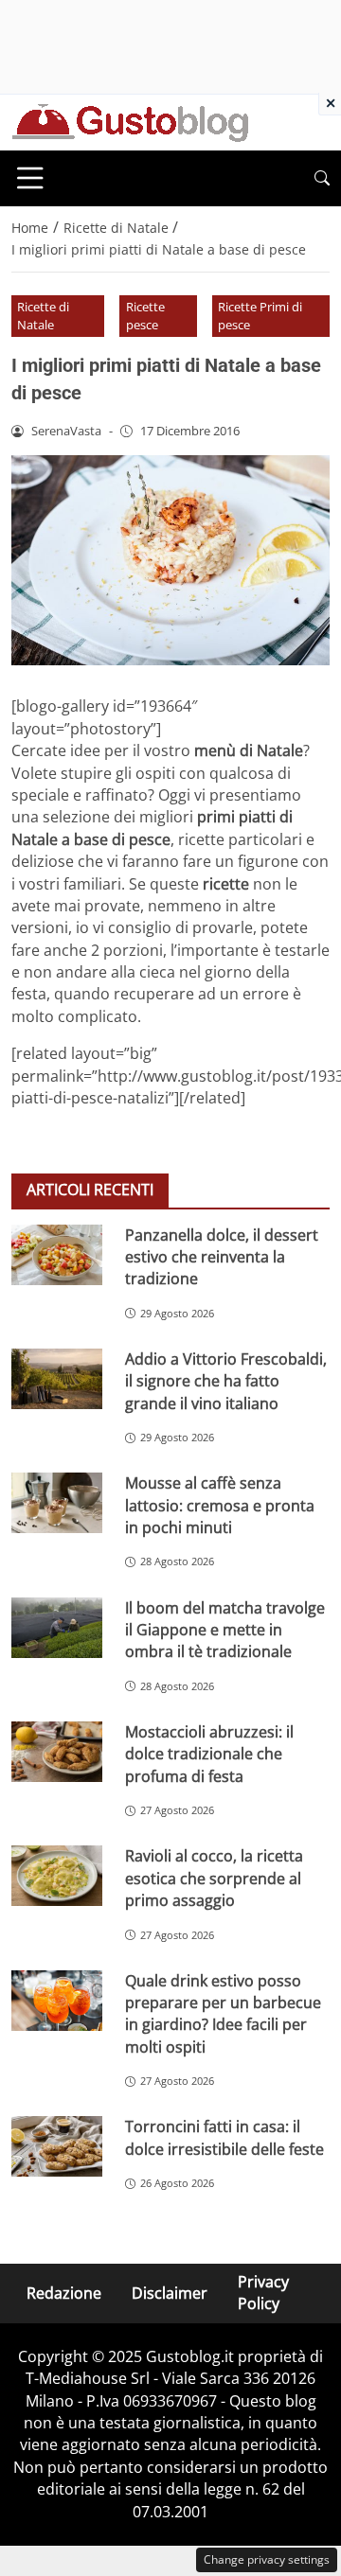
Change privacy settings (267, 2559)
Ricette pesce (145, 316)
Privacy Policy (263, 2293)
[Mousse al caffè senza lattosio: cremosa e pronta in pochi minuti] (57, 1503)
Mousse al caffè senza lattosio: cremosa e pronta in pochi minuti (220, 1505)
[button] (322, 178)
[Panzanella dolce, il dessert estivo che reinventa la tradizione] (57, 1255)
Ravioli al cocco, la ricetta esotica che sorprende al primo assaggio (214, 1878)
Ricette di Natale (43, 316)
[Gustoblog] (130, 121)
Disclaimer (170, 2293)
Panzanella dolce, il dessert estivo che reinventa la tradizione (222, 1257)
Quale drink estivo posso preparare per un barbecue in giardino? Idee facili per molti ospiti (223, 2014)
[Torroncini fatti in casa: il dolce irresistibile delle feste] (57, 2146)
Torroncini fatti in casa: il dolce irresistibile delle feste (224, 2137)
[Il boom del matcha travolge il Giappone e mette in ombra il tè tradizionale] (57, 1628)
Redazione (64, 2293)
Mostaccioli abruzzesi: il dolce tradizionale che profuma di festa (209, 1754)
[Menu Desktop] (30, 178)
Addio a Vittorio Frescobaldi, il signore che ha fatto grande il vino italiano (226, 1381)
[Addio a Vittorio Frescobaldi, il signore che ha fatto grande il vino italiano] (57, 1379)
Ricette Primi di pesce (260, 316)
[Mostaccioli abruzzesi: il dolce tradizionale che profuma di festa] (57, 1752)
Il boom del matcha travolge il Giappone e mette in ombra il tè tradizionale (225, 1630)
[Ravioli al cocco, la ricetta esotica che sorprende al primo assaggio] (57, 1876)
